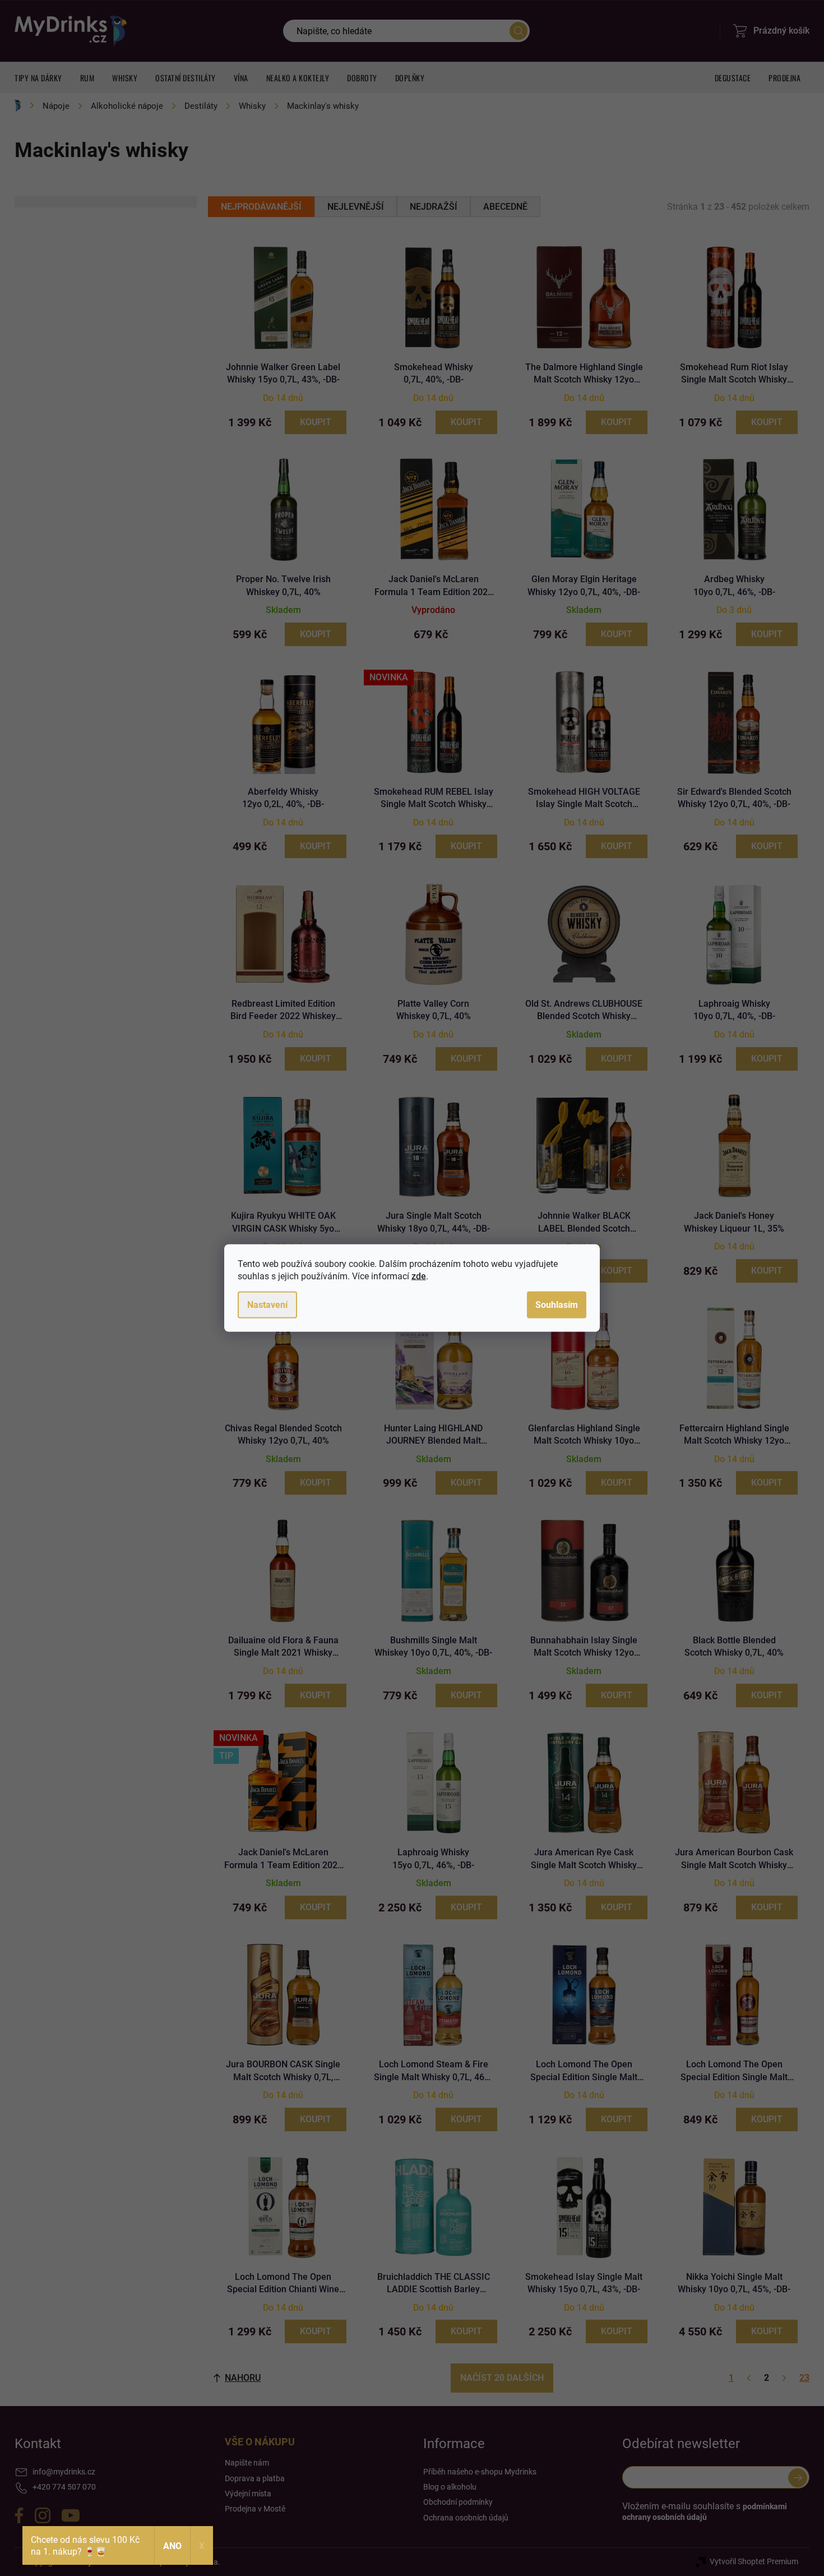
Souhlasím (557, 1305)
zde (419, 1276)
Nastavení (267, 1305)
